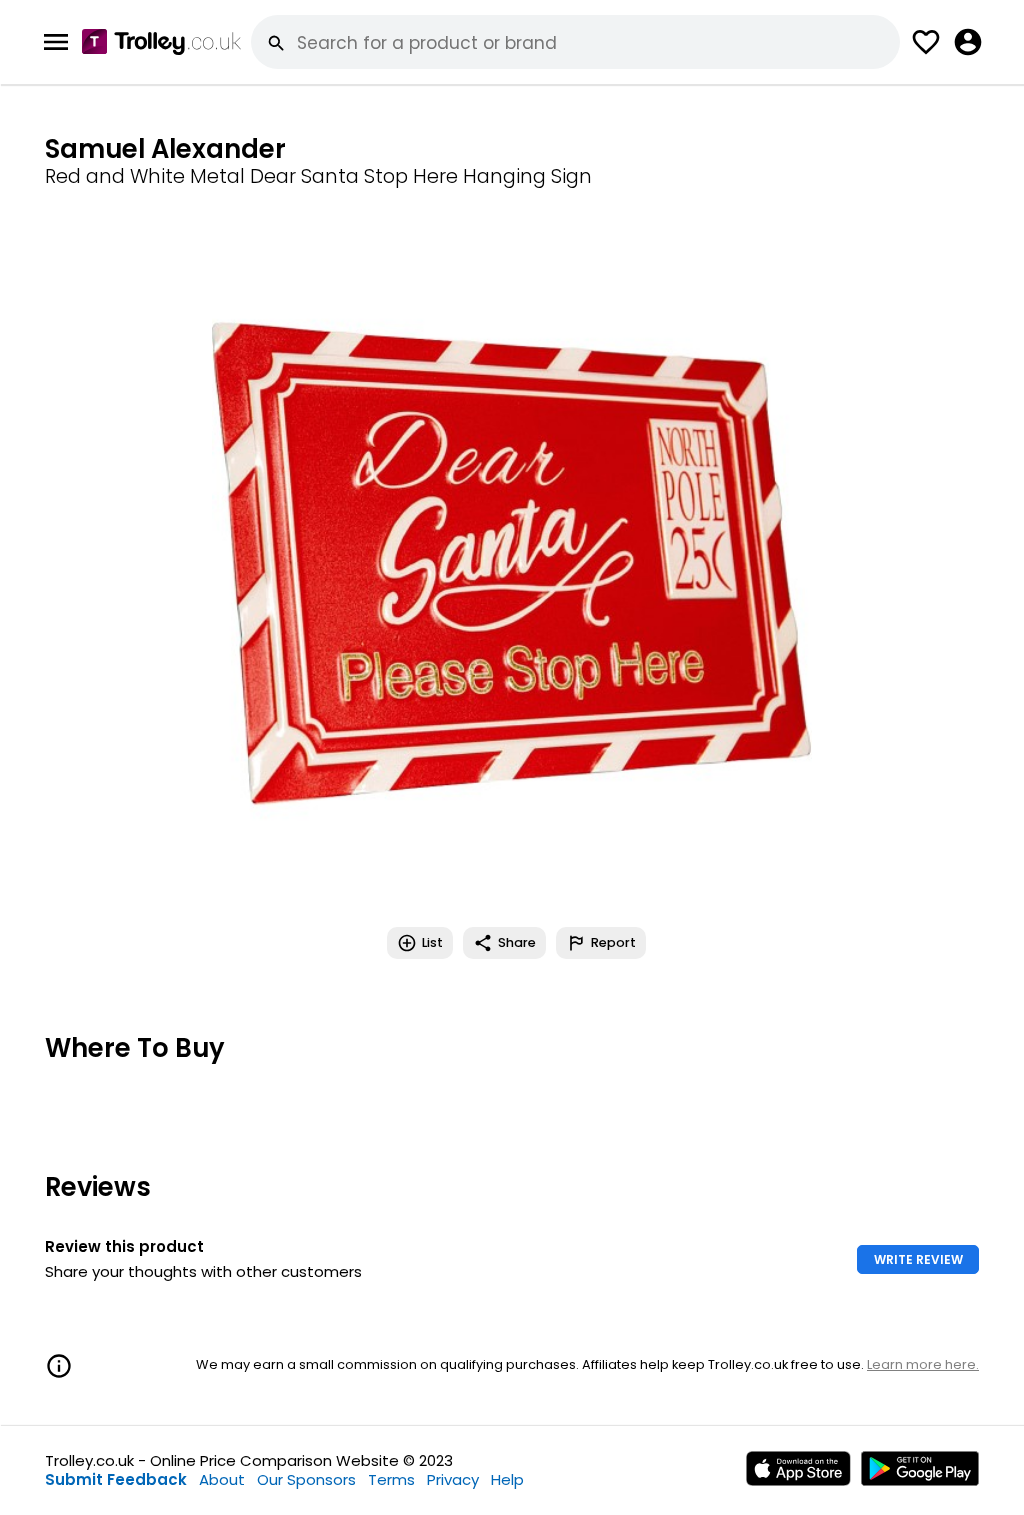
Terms (391, 1479)
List (432, 942)
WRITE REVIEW (918, 1259)
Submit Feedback (116, 1479)
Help (507, 1479)
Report (613, 942)
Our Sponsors (306, 1479)
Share (517, 942)
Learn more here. (923, 1364)
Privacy (453, 1479)
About (222, 1479)
